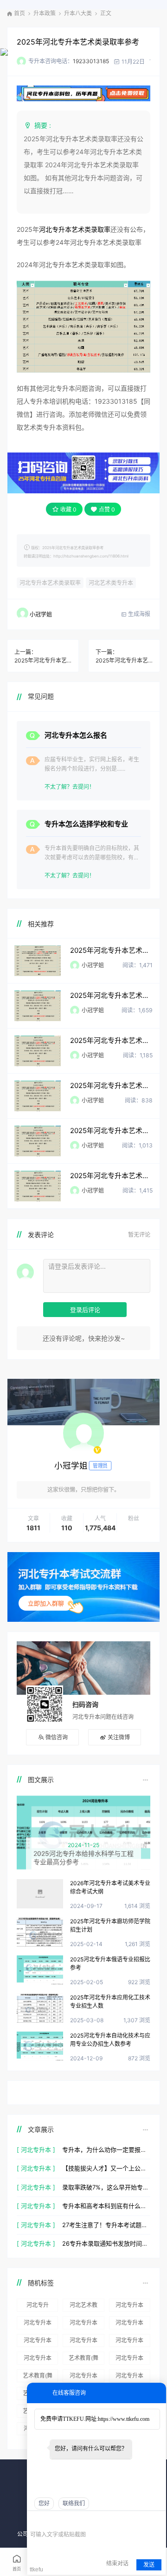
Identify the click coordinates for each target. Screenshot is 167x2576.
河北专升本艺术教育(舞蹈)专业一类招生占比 (83, 2324)
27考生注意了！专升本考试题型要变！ (106, 2225)
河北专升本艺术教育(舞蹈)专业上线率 (129, 2360)
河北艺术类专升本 (111, 583)
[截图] (73, 2520)
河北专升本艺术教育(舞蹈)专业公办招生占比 (83, 2342)
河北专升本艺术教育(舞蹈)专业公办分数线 (129, 2342)
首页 (19, 13)
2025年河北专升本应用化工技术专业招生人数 (110, 2002)
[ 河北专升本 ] (36, 2150)
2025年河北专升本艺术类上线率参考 (43, 660)
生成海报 (138, 614)
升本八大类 (78, 13)
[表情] (35, 2521)
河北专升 (38, 2305)
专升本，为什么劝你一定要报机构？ (106, 2150)
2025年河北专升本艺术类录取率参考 (78, 42)
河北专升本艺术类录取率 (75, 229)
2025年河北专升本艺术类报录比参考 (111, 950)
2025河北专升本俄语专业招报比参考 (110, 1963)
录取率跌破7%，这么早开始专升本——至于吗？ (106, 2187)
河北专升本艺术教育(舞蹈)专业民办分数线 (129, 2377)
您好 (44, 2504)
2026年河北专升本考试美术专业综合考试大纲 (110, 1887)
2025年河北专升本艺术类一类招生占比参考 (111, 1085)
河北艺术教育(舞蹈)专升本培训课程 (83, 2307)
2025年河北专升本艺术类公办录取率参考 (111, 1176)
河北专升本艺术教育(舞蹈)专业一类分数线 (129, 2324)
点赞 (107, 509)
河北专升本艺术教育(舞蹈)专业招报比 (129, 2307)
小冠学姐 (41, 614)
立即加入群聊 (46, 1603)
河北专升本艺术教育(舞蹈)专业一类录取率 (38, 2324)
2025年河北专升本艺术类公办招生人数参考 (124, 660)
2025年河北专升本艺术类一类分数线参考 (111, 1040)
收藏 (68, 509)
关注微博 (119, 1737)
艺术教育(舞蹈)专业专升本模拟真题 (38, 2377)
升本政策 (45, 13)
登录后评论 (85, 1310)
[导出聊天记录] (158, 2520)
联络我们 (74, 2504)
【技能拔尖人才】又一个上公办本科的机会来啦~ (106, 2168)
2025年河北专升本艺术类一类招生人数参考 (111, 1131)
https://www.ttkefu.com (124, 2419)
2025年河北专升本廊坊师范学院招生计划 (110, 1925)
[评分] (48, 2521)
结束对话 (117, 2563)
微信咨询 (57, 1737)
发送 (149, 2565)
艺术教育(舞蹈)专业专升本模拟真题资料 (83, 2360)
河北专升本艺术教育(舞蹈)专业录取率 (38, 2360)
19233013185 (91, 61)
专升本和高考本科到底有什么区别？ (106, 2206)
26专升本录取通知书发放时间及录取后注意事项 (106, 2243)
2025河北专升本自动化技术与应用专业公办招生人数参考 (110, 2040)
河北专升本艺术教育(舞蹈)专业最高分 (83, 2377)
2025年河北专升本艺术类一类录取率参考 (111, 995)
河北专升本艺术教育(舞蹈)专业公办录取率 (38, 2342)
